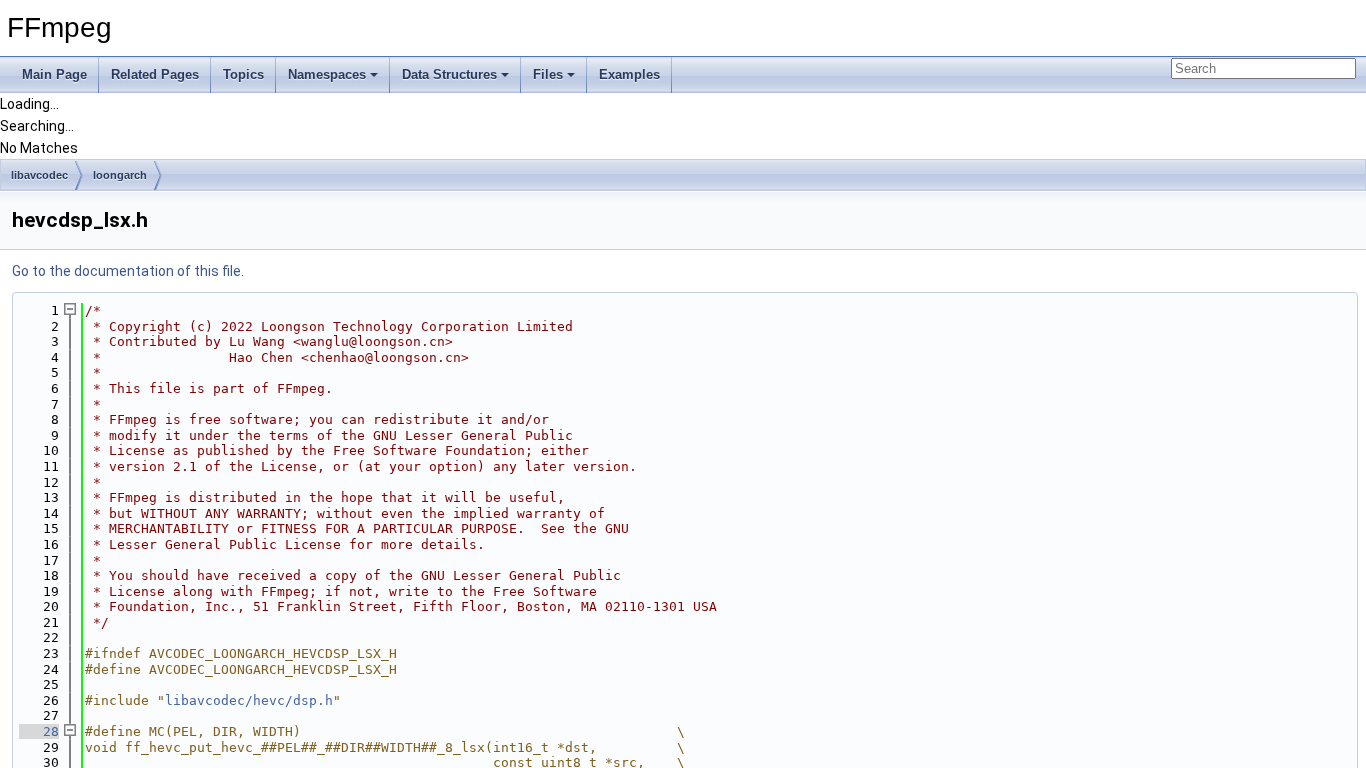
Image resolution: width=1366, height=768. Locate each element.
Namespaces (327, 74)
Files (548, 74)
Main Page (54, 74)
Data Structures (449, 74)
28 (39, 731)
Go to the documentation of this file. (128, 271)
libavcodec (39, 175)
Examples (629, 74)
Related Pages (155, 74)
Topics (243, 74)
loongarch (120, 175)
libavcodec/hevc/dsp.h (249, 700)
